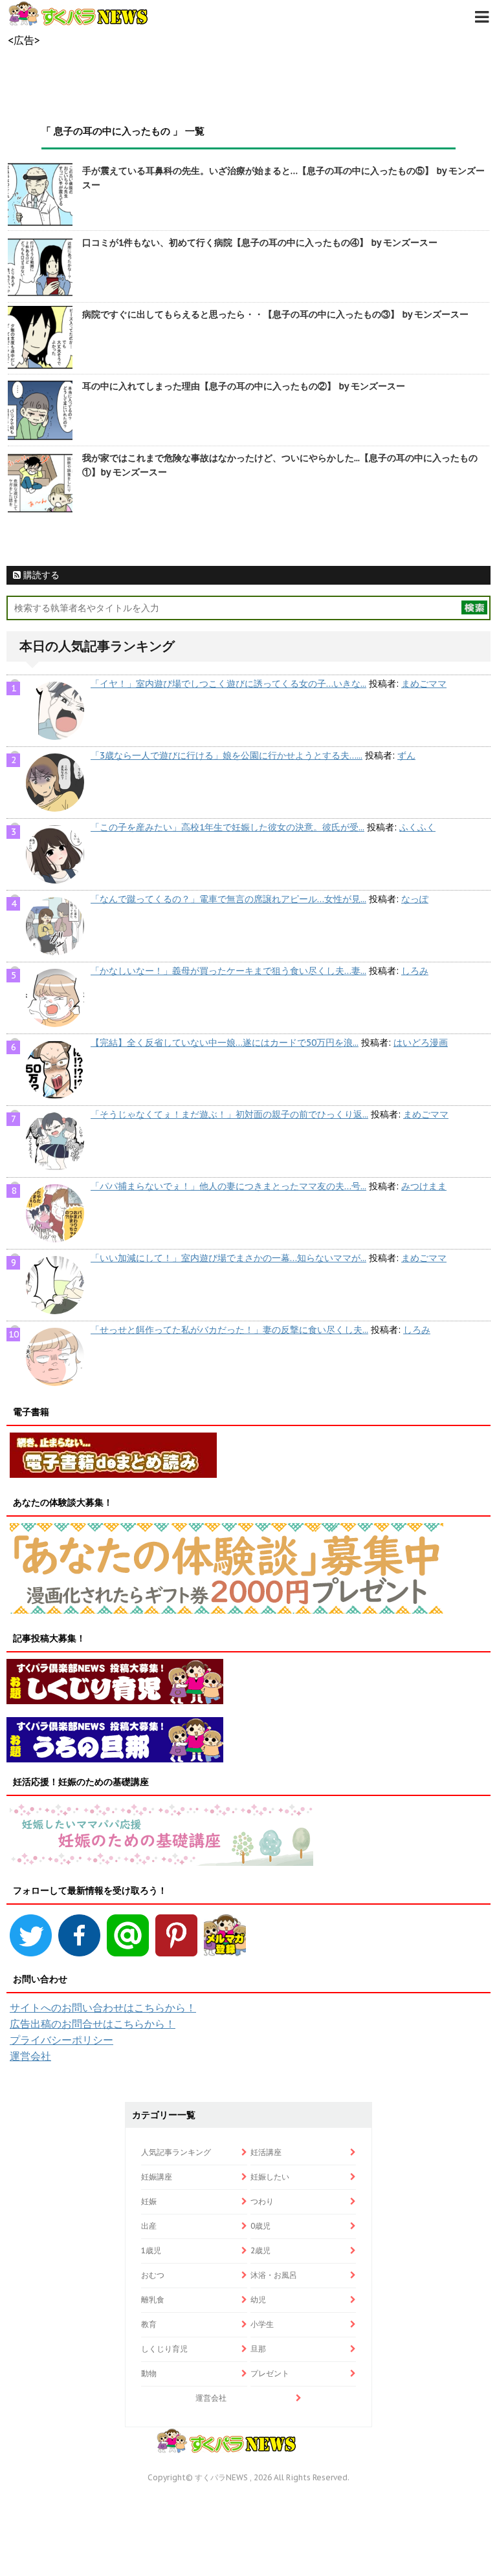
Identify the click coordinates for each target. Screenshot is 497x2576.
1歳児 (151, 2250)
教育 (149, 2324)
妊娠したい (270, 2177)
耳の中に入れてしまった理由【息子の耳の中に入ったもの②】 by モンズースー (244, 386)
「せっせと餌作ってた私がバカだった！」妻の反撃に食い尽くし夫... (229, 1330)
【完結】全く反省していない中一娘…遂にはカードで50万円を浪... (225, 1043)
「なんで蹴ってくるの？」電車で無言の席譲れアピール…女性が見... (228, 899)
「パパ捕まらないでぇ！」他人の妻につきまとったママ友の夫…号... (228, 1186)
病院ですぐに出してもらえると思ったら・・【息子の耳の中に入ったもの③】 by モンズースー (275, 314)
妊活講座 (266, 2152)
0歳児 (260, 2226)
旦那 (258, 2349)
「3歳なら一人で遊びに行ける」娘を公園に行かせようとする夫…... (226, 755)
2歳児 (260, 2250)
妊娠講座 (157, 2177)
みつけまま (424, 1186)
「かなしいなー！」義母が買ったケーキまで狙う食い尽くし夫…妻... (228, 971)
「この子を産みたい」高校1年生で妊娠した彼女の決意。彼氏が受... (227, 827)
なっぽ (415, 899)
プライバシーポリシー (61, 2040)
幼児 (258, 2300)
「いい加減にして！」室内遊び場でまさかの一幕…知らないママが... (228, 1258)
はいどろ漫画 (421, 1043)
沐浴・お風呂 (274, 2275)
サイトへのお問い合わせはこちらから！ (103, 2008)
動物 (149, 2373)
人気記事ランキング (176, 2152)
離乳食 (153, 2300)
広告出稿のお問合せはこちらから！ (93, 2024)
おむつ (153, 2275)
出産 (149, 2226)
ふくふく (417, 827)
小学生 (262, 2324)
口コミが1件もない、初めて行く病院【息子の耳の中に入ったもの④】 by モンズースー (260, 243)
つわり (262, 2201)
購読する (40, 575)
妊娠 (149, 2201)
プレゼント (270, 2373)
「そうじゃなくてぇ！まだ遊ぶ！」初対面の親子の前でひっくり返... (229, 1114)
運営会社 (30, 2056)
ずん (406, 755)
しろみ (415, 971)
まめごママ (424, 684)
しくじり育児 (164, 2349)
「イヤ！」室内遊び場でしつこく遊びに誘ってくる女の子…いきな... (228, 684)
